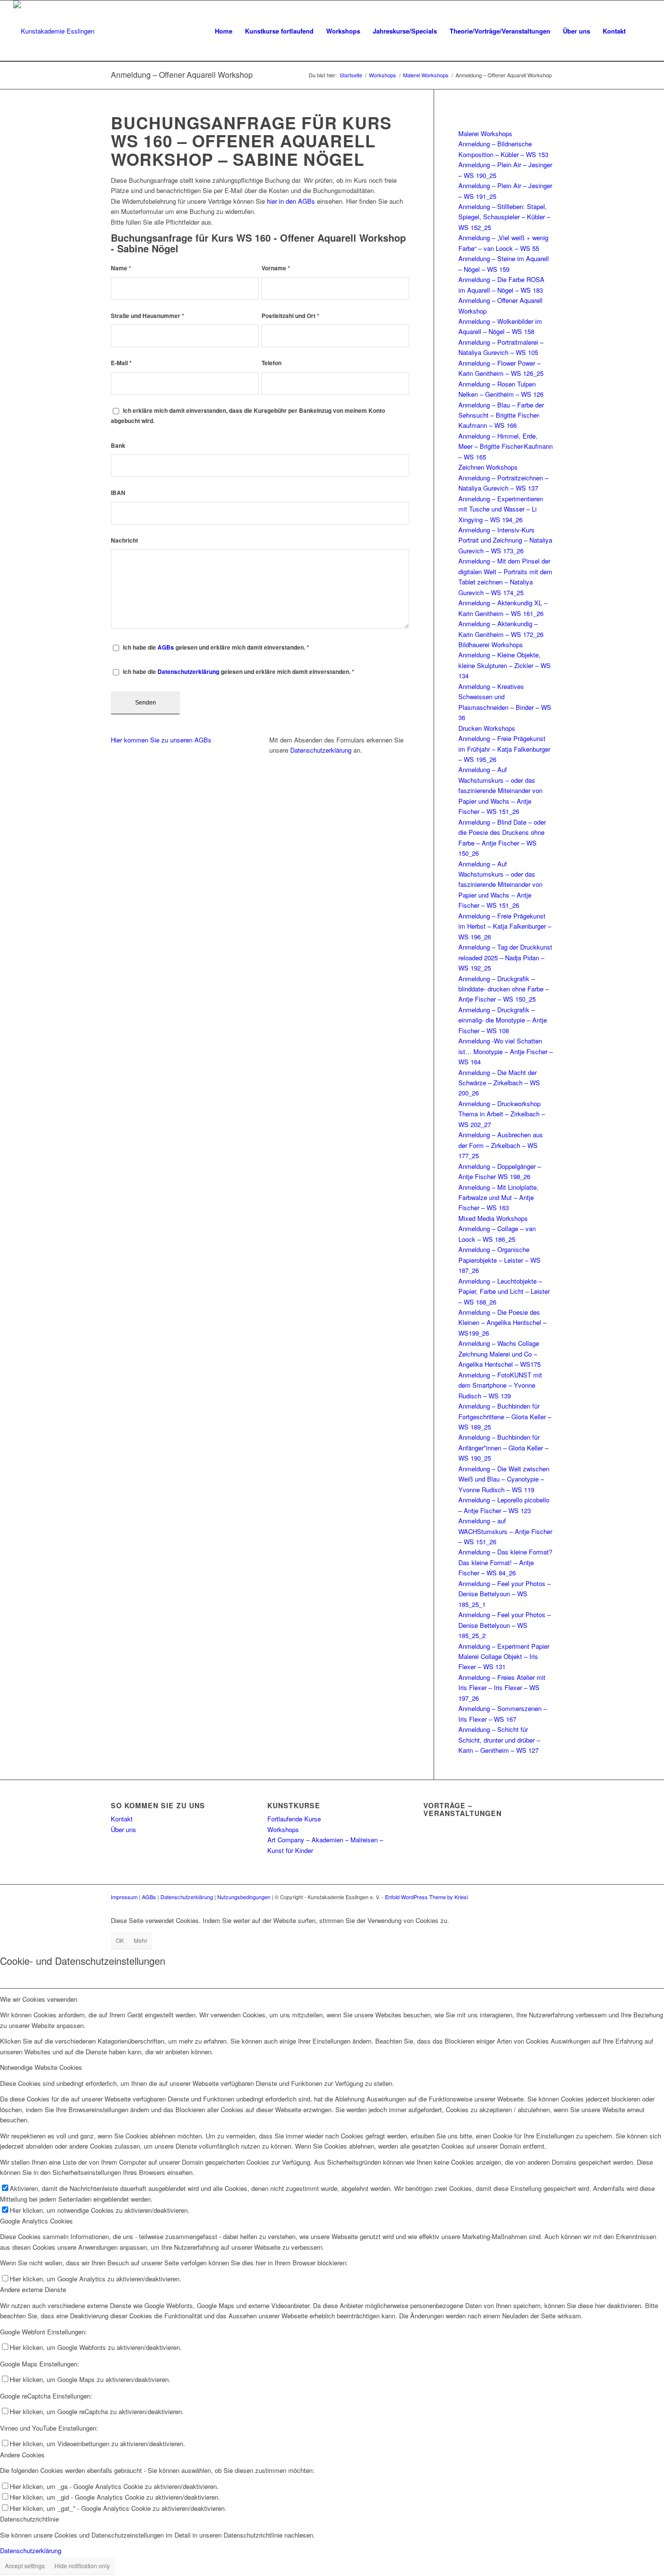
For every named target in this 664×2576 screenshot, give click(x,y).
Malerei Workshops (485, 133)
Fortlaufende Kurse (294, 1819)
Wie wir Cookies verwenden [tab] (39, 1999)
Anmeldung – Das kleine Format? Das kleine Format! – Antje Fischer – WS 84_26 (505, 1562)
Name (121, 268)
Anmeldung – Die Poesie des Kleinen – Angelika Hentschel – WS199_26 (502, 1323)
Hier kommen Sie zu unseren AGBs (161, 740)
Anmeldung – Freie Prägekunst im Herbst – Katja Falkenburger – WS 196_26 (505, 926)
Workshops (283, 1829)
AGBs (166, 647)
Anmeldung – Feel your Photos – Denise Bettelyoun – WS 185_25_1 (505, 1594)
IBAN (118, 493)
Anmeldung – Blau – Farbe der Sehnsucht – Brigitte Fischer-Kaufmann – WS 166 (501, 415)
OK (120, 1940)
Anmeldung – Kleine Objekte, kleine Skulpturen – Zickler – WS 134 (505, 665)
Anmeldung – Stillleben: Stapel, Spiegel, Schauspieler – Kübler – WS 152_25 (504, 217)
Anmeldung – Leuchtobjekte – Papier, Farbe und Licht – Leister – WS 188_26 (504, 1291)
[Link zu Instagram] (546, 1897)
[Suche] (641, 31)
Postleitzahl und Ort (290, 316)
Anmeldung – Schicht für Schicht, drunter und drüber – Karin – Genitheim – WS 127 (499, 1740)
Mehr (140, 1940)
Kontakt (122, 1819)
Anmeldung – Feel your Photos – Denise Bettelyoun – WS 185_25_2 (505, 1625)
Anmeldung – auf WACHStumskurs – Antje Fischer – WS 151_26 (505, 1531)
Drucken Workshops (487, 728)
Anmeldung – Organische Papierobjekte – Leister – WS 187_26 (499, 1260)
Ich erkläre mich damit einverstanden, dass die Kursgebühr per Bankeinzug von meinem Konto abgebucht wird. (248, 416)
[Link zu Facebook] (531, 1897)
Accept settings (25, 2566)
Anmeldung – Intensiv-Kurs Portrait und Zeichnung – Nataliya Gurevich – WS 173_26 (505, 540)
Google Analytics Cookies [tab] (36, 2221)
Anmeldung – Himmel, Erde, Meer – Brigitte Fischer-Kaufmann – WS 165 (506, 446)
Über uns (123, 1829)
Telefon (271, 363)
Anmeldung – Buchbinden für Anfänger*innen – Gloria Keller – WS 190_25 (503, 1447)
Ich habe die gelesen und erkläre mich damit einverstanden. (216, 647)
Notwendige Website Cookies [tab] (41, 2067)
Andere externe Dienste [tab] (33, 2289)
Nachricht (124, 540)
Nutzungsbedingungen (244, 1897)
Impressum (124, 1897)
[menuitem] (224, 31)
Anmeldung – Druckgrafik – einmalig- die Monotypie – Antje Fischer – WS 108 (503, 1020)
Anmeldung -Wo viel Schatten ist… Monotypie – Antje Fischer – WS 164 (506, 1051)
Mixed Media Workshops (493, 1218)
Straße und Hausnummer (148, 316)
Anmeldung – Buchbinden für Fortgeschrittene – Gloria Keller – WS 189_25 (505, 1416)
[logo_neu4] (54, 31)
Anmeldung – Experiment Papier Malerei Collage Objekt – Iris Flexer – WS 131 (504, 1657)
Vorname (276, 268)
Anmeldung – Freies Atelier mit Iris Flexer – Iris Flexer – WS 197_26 (502, 1688)
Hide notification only (82, 2566)
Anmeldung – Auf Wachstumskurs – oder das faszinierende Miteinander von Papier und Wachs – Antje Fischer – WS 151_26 (500, 790)
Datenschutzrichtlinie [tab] (29, 2519)
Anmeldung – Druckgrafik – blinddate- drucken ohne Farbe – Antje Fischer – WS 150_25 (504, 989)
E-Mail (121, 363)
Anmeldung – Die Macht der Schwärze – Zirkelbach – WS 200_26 (499, 1083)
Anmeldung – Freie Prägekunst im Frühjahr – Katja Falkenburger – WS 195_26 (504, 749)
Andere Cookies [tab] (22, 2455)
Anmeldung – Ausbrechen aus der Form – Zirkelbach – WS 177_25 (501, 1145)
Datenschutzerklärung (188, 672)
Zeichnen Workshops (488, 467)
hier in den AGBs (291, 201)
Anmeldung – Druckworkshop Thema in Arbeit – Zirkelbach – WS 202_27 (502, 1114)
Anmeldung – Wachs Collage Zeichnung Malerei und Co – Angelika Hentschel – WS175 (499, 1354)
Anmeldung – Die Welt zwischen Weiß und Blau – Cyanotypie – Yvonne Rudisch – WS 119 (504, 1479)
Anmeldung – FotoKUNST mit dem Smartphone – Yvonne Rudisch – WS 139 (500, 1385)
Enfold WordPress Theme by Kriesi (426, 1897)
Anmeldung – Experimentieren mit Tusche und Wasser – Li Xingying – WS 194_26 (501, 509)
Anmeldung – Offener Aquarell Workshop (182, 75)
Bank (118, 446)
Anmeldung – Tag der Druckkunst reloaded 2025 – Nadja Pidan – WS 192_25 (505, 957)
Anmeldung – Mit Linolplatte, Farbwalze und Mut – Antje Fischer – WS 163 (498, 1198)
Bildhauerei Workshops (491, 644)
